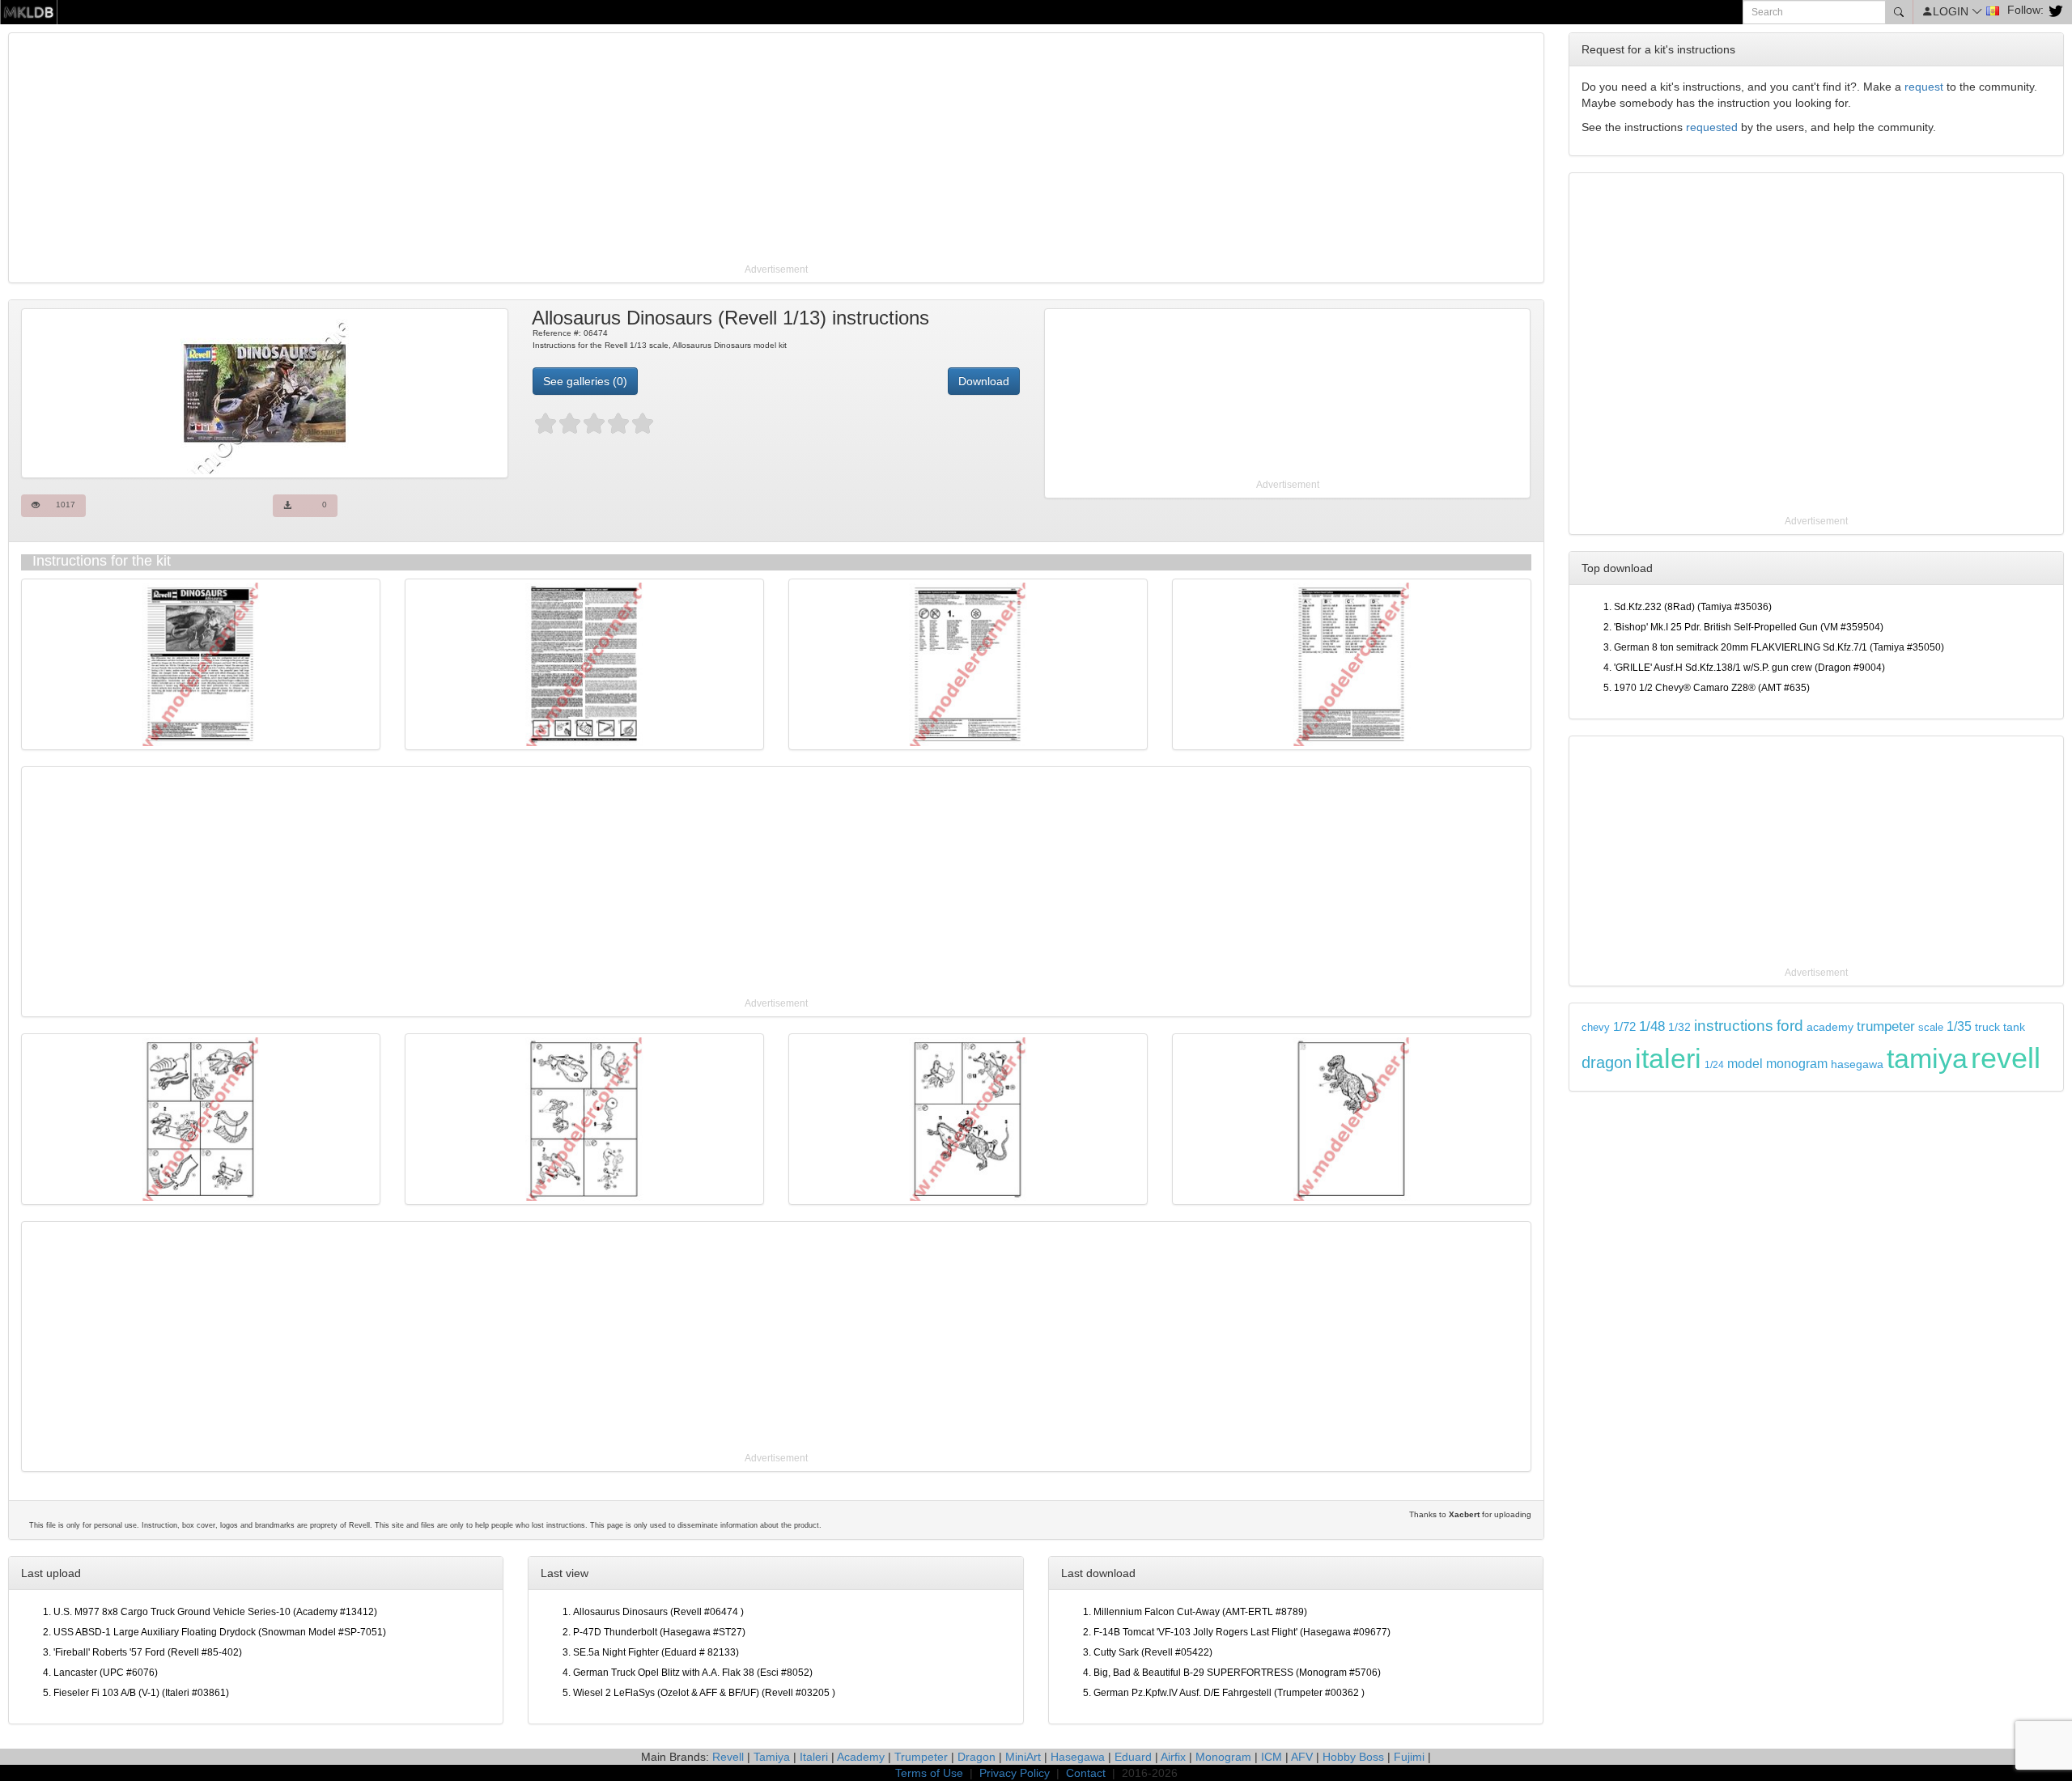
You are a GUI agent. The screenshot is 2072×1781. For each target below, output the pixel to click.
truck (1987, 1027)
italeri (1668, 1058)
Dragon (977, 1757)
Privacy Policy (1015, 1773)
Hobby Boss (1353, 1757)
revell (2006, 1058)
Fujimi (1409, 1757)
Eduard (1133, 1757)
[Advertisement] (498, 150)
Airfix (1173, 1757)
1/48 (1652, 1026)
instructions (1734, 1026)
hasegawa (1857, 1064)
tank (2014, 1027)
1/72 (1624, 1026)
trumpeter (1886, 1026)
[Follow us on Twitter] (2054, 10)
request (1924, 87)
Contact (1086, 1773)
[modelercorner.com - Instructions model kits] (29, 11)
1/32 (1679, 1027)
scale (1931, 1027)
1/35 (1959, 1026)
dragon (1607, 1062)
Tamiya (772, 1757)
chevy (1596, 1027)
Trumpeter (921, 1757)
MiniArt (1023, 1757)
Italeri (814, 1757)
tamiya (1927, 1058)
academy (1830, 1027)
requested (1712, 127)
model (1745, 1063)
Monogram (1223, 1757)
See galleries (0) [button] (585, 381)
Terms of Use (929, 1773)
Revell (728, 1757)
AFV (1302, 1757)
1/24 (1714, 1065)
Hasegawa (1078, 1757)
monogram (1797, 1064)
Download (984, 381)
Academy (861, 1757)
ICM (1272, 1757)
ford (1790, 1026)
